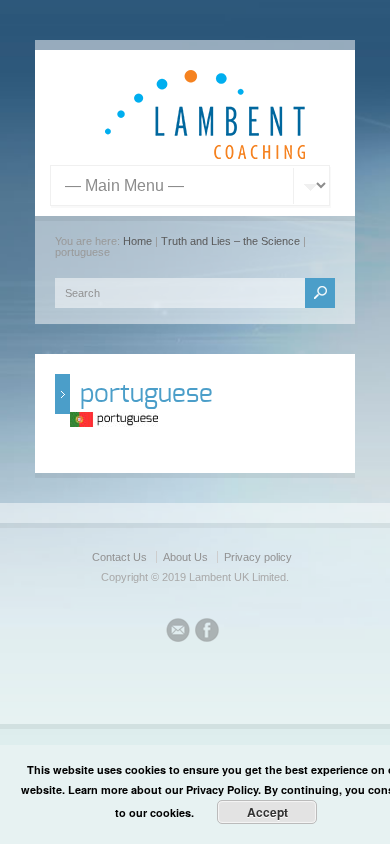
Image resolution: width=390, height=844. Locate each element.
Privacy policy (258, 557)
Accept (267, 812)
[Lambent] (205, 155)
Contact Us (119, 557)
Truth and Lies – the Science (230, 241)
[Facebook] (207, 633)
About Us (185, 557)
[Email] (178, 633)
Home (137, 241)
